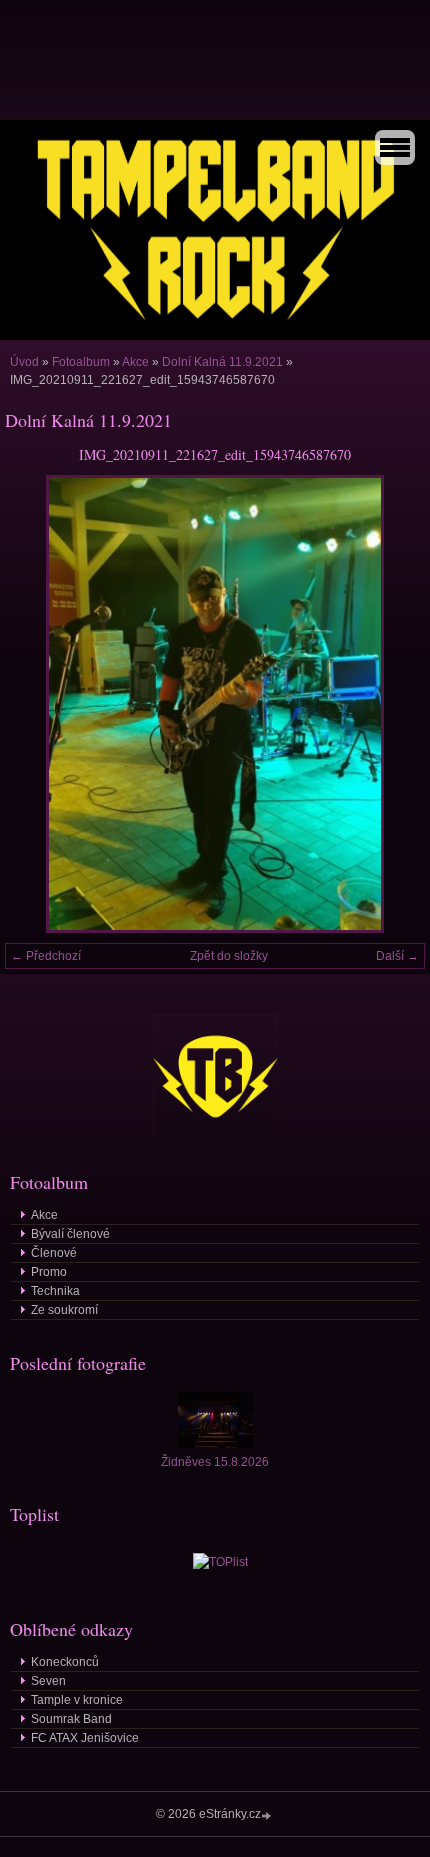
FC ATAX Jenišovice (85, 1738)
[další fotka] (392, 704)
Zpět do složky (229, 956)
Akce (135, 362)
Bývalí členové (70, 1234)
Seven (48, 1681)
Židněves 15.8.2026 (215, 1462)
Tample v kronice (77, 1700)
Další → (397, 956)
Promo (49, 1272)
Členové (54, 1253)
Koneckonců (65, 1662)
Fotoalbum (81, 362)
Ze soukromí (64, 1310)
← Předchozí (46, 956)
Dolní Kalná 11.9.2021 (222, 362)
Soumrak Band (71, 1719)
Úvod (24, 362)
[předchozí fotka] (37, 704)
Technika (55, 1291)
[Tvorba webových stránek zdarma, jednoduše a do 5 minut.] (268, 1815)
